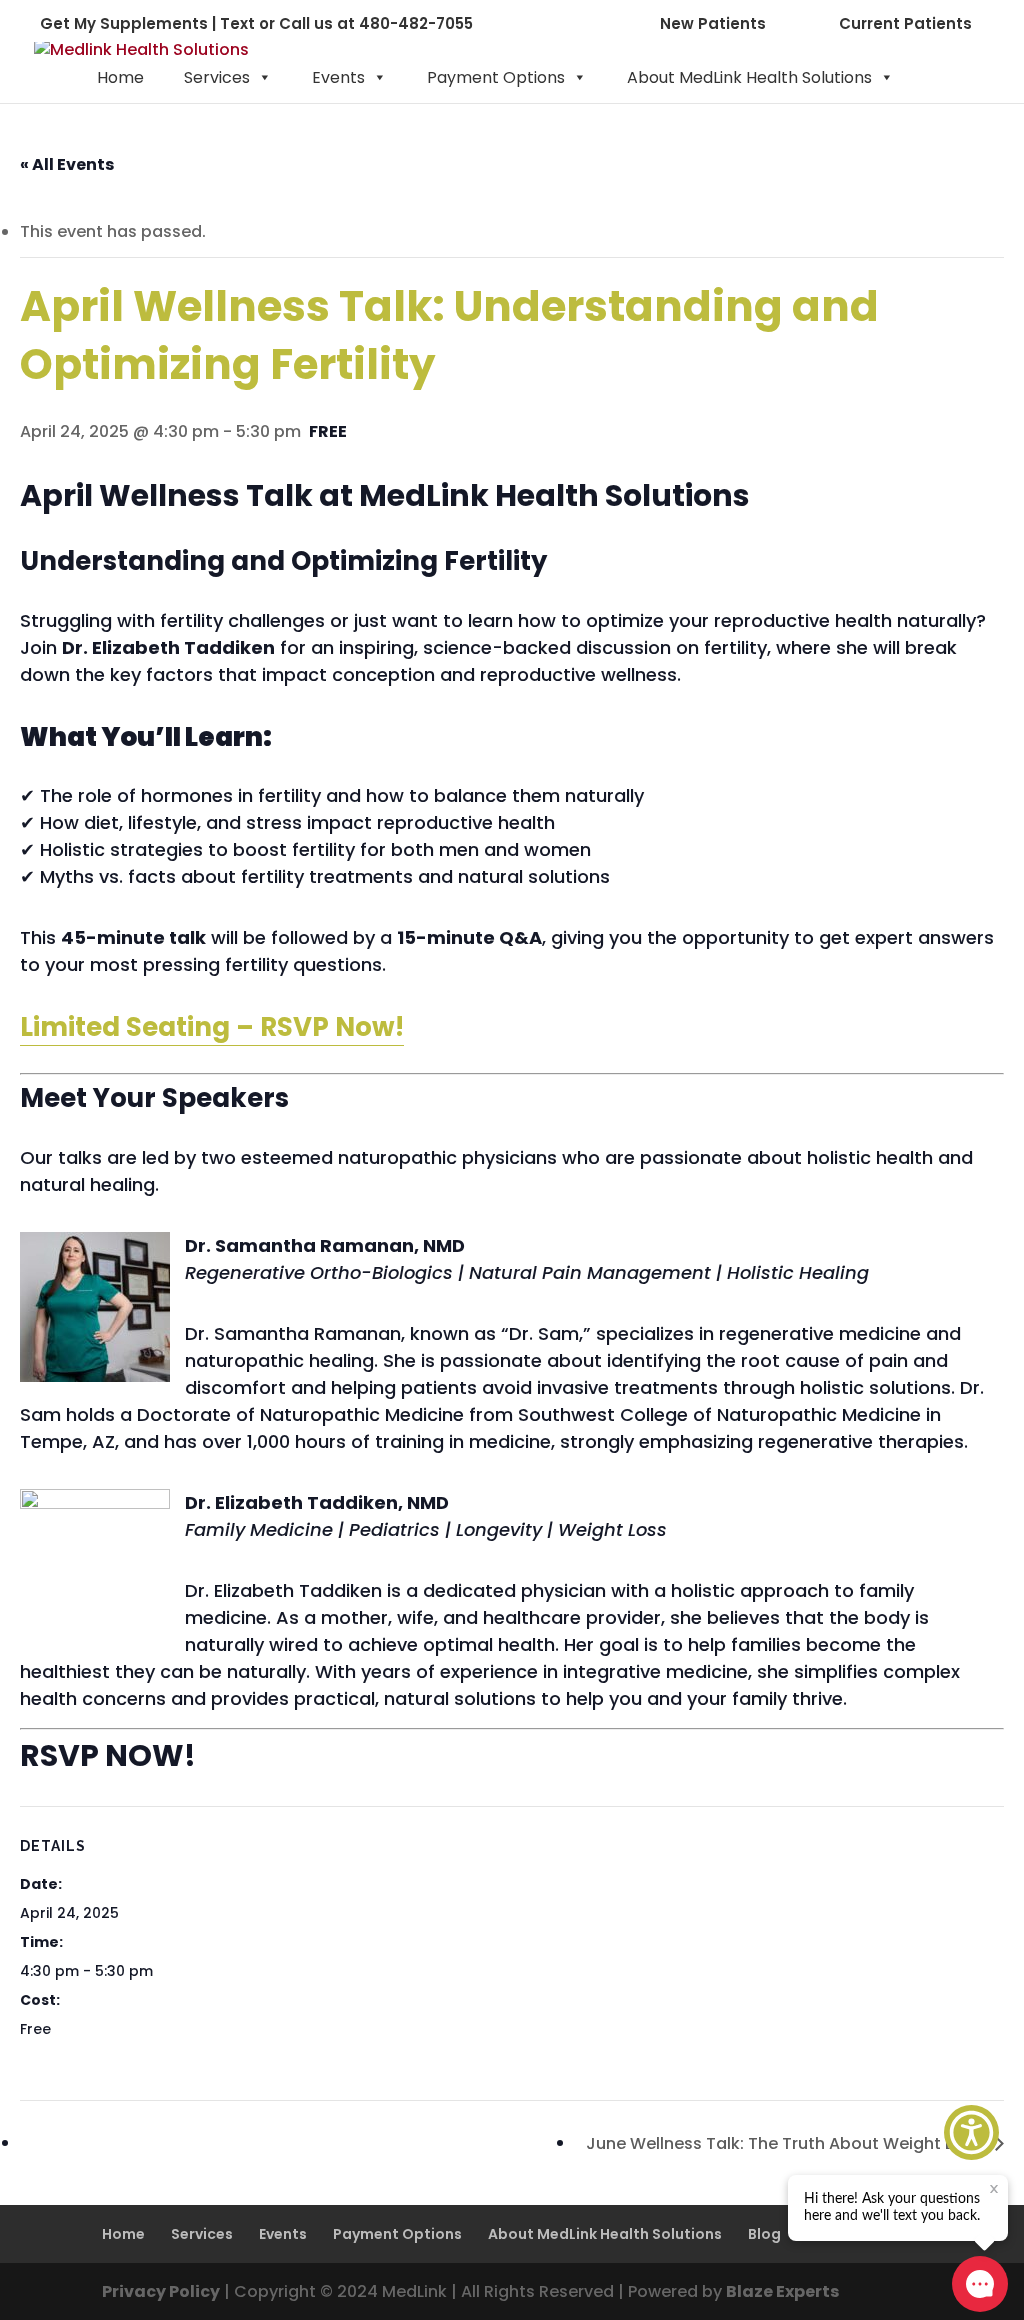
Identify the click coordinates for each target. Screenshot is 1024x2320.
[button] (971, 2132)
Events (338, 77)
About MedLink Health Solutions (749, 77)
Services (217, 77)
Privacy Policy (161, 2291)
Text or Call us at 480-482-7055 (346, 23)
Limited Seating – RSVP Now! (212, 1027)
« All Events (67, 164)
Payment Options (496, 77)
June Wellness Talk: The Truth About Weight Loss (785, 2143)
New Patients (713, 23)
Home (120, 77)
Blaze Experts (782, 2291)
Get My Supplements (124, 23)
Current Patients (905, 23)
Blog (764, 2234)
